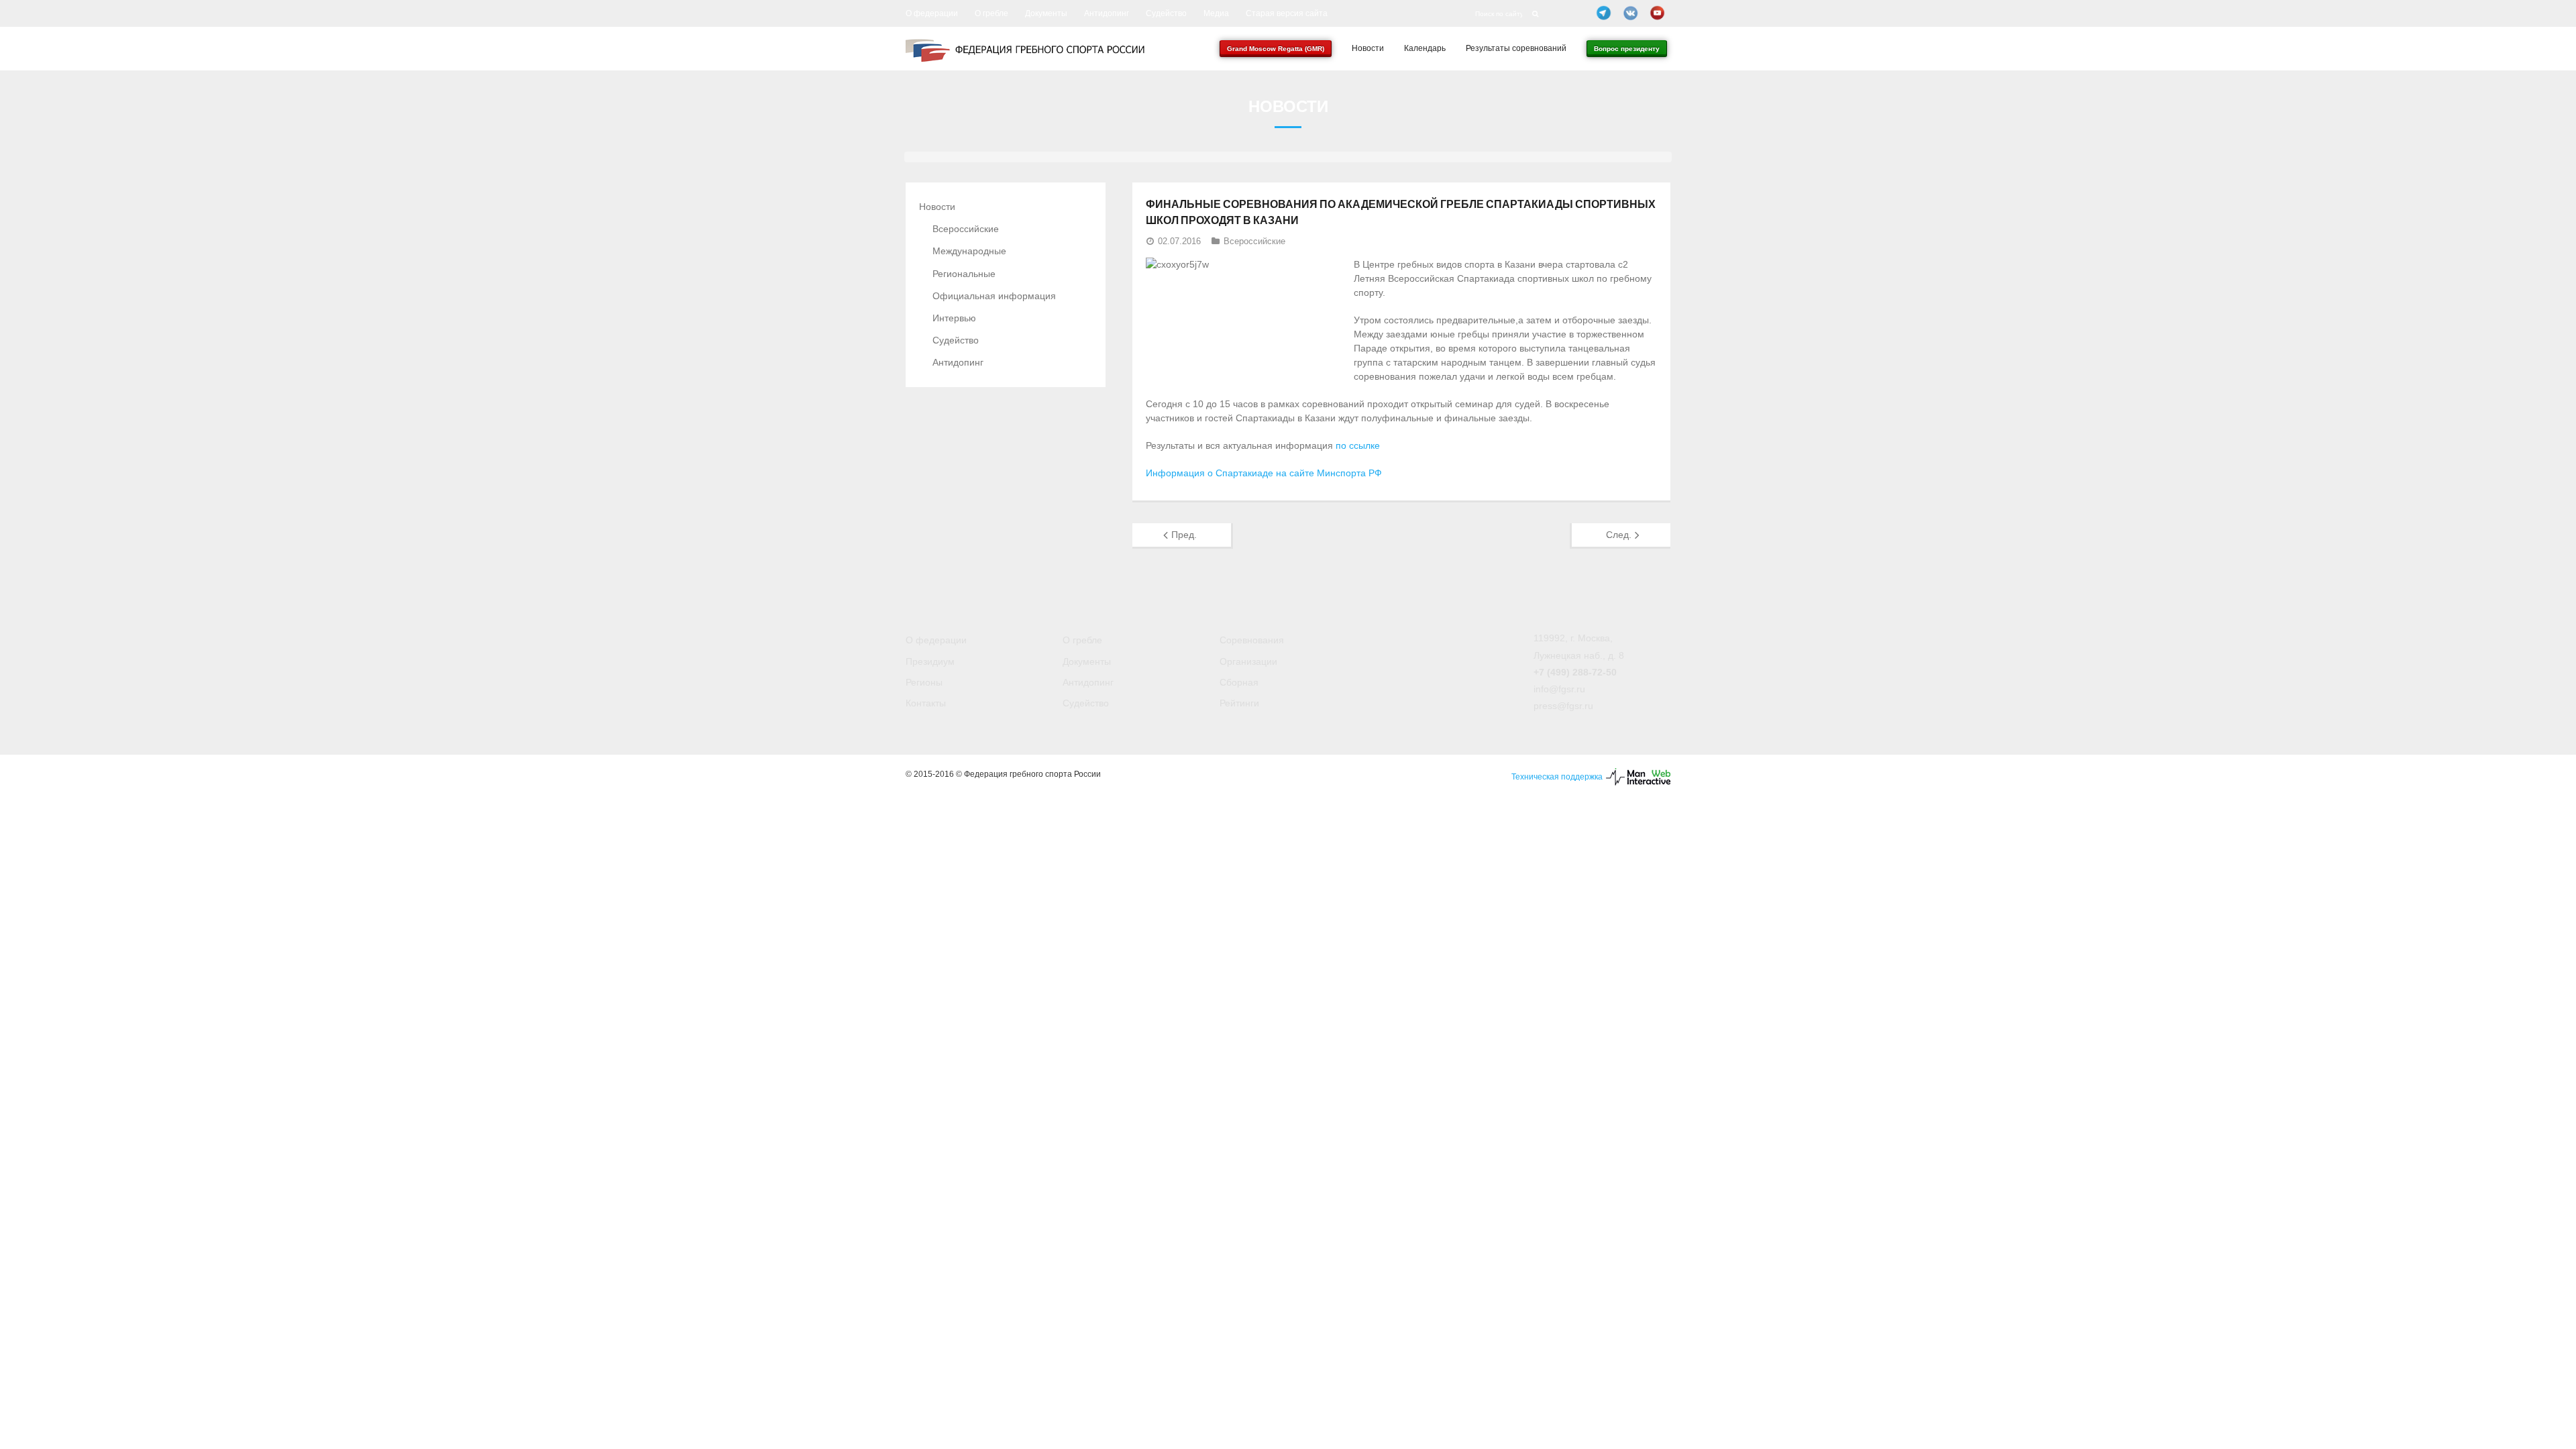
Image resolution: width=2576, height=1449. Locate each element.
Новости (937, 207)
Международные (969, 251)
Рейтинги (1239, 703)
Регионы (924, 682)
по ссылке (1358, 445)
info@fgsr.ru (1559, 689)
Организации (1248, 661)
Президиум (930, 661)
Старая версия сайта (1287, 13)
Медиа (1216, 13)
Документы (1046, 13)
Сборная (1239, 682)
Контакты (926, 703)
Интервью (954, 318)
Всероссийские (1254, 241)
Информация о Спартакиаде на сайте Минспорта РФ (1264, 473)
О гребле (991, 13)
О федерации (932, 13)
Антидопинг (1107, 13)
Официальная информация (994, 296)
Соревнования (1252, 640)
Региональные (964, 274)
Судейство (1166, 13)
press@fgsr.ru (1563, 706)
